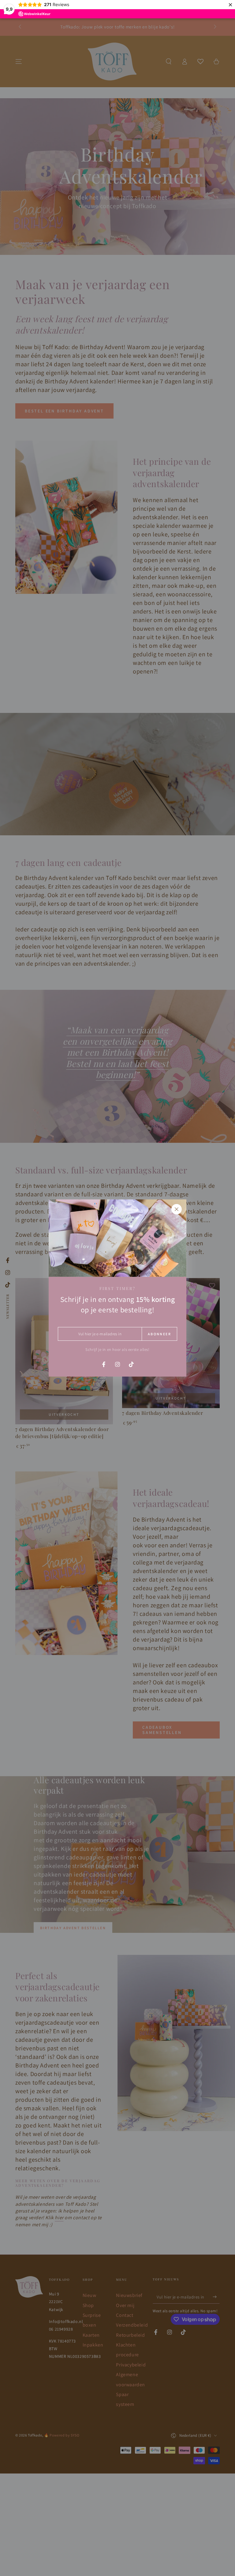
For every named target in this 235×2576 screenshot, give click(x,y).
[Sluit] (177, 1209)
